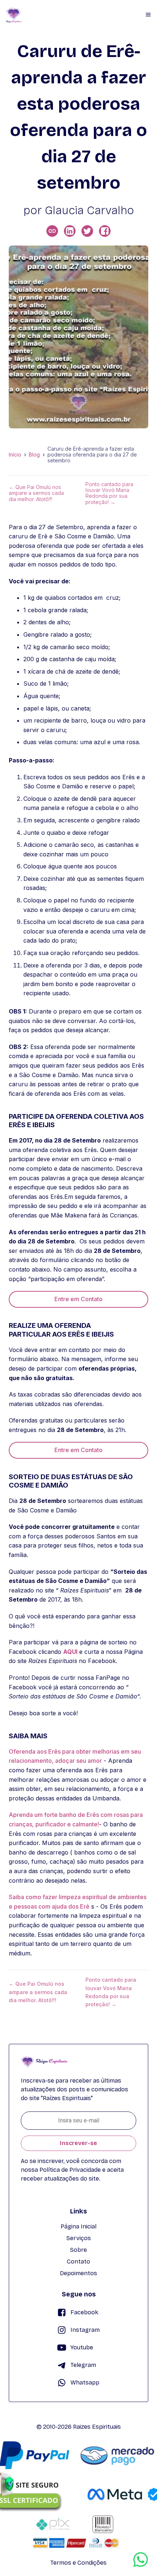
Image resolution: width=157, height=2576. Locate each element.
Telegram (83, 2365)
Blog (34, 455)
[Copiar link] (52, 231)
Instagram (85, 2330)
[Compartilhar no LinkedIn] (70, 231)
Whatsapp (85, 2382)
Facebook (84, 2312)
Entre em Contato (78, 1299)
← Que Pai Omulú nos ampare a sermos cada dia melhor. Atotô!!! (36, 493)
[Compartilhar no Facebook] (105, 231)
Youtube (82, 2347)
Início (15, 455)
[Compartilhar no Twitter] (87, 231)
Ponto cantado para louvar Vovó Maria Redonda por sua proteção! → (109, 493)
